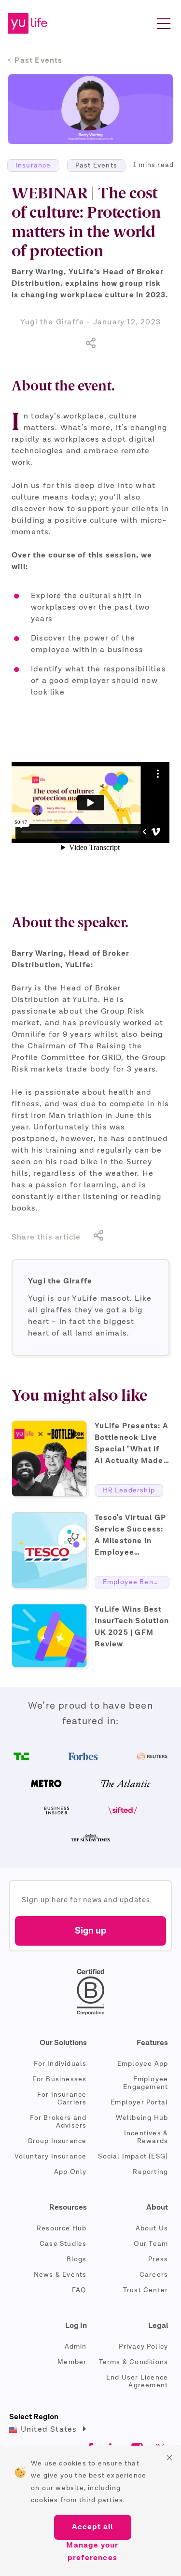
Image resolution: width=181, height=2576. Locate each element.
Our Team (151, 2244)
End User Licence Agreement (137, 2381)
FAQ (79, 2290)
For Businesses (60, 2079)
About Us (152, 2228)
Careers (154, 2275)
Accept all (93, 2527)
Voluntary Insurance (51, 2157)
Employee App (143, 2064)
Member (72, 2362)
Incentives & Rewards (146, 2137)
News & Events (60, 2275)
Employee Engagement (146, 2083)
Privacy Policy (143, 2347)
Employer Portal (139, 2103)
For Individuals (60, 2064)
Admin (76, 2347)
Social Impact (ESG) (133, 2157)
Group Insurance (57, 2141)
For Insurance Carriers (62, 2099)
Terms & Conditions (134, 2362)
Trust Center (146, 2290)
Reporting (150, 2172)
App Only (70, 2172)
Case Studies (63, 2244)
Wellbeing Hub (142, 2118)
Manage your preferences (92, 2552)
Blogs (77, 2259)
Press (158, 2259)
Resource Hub (62, 2228)
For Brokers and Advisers (58, 2122)
